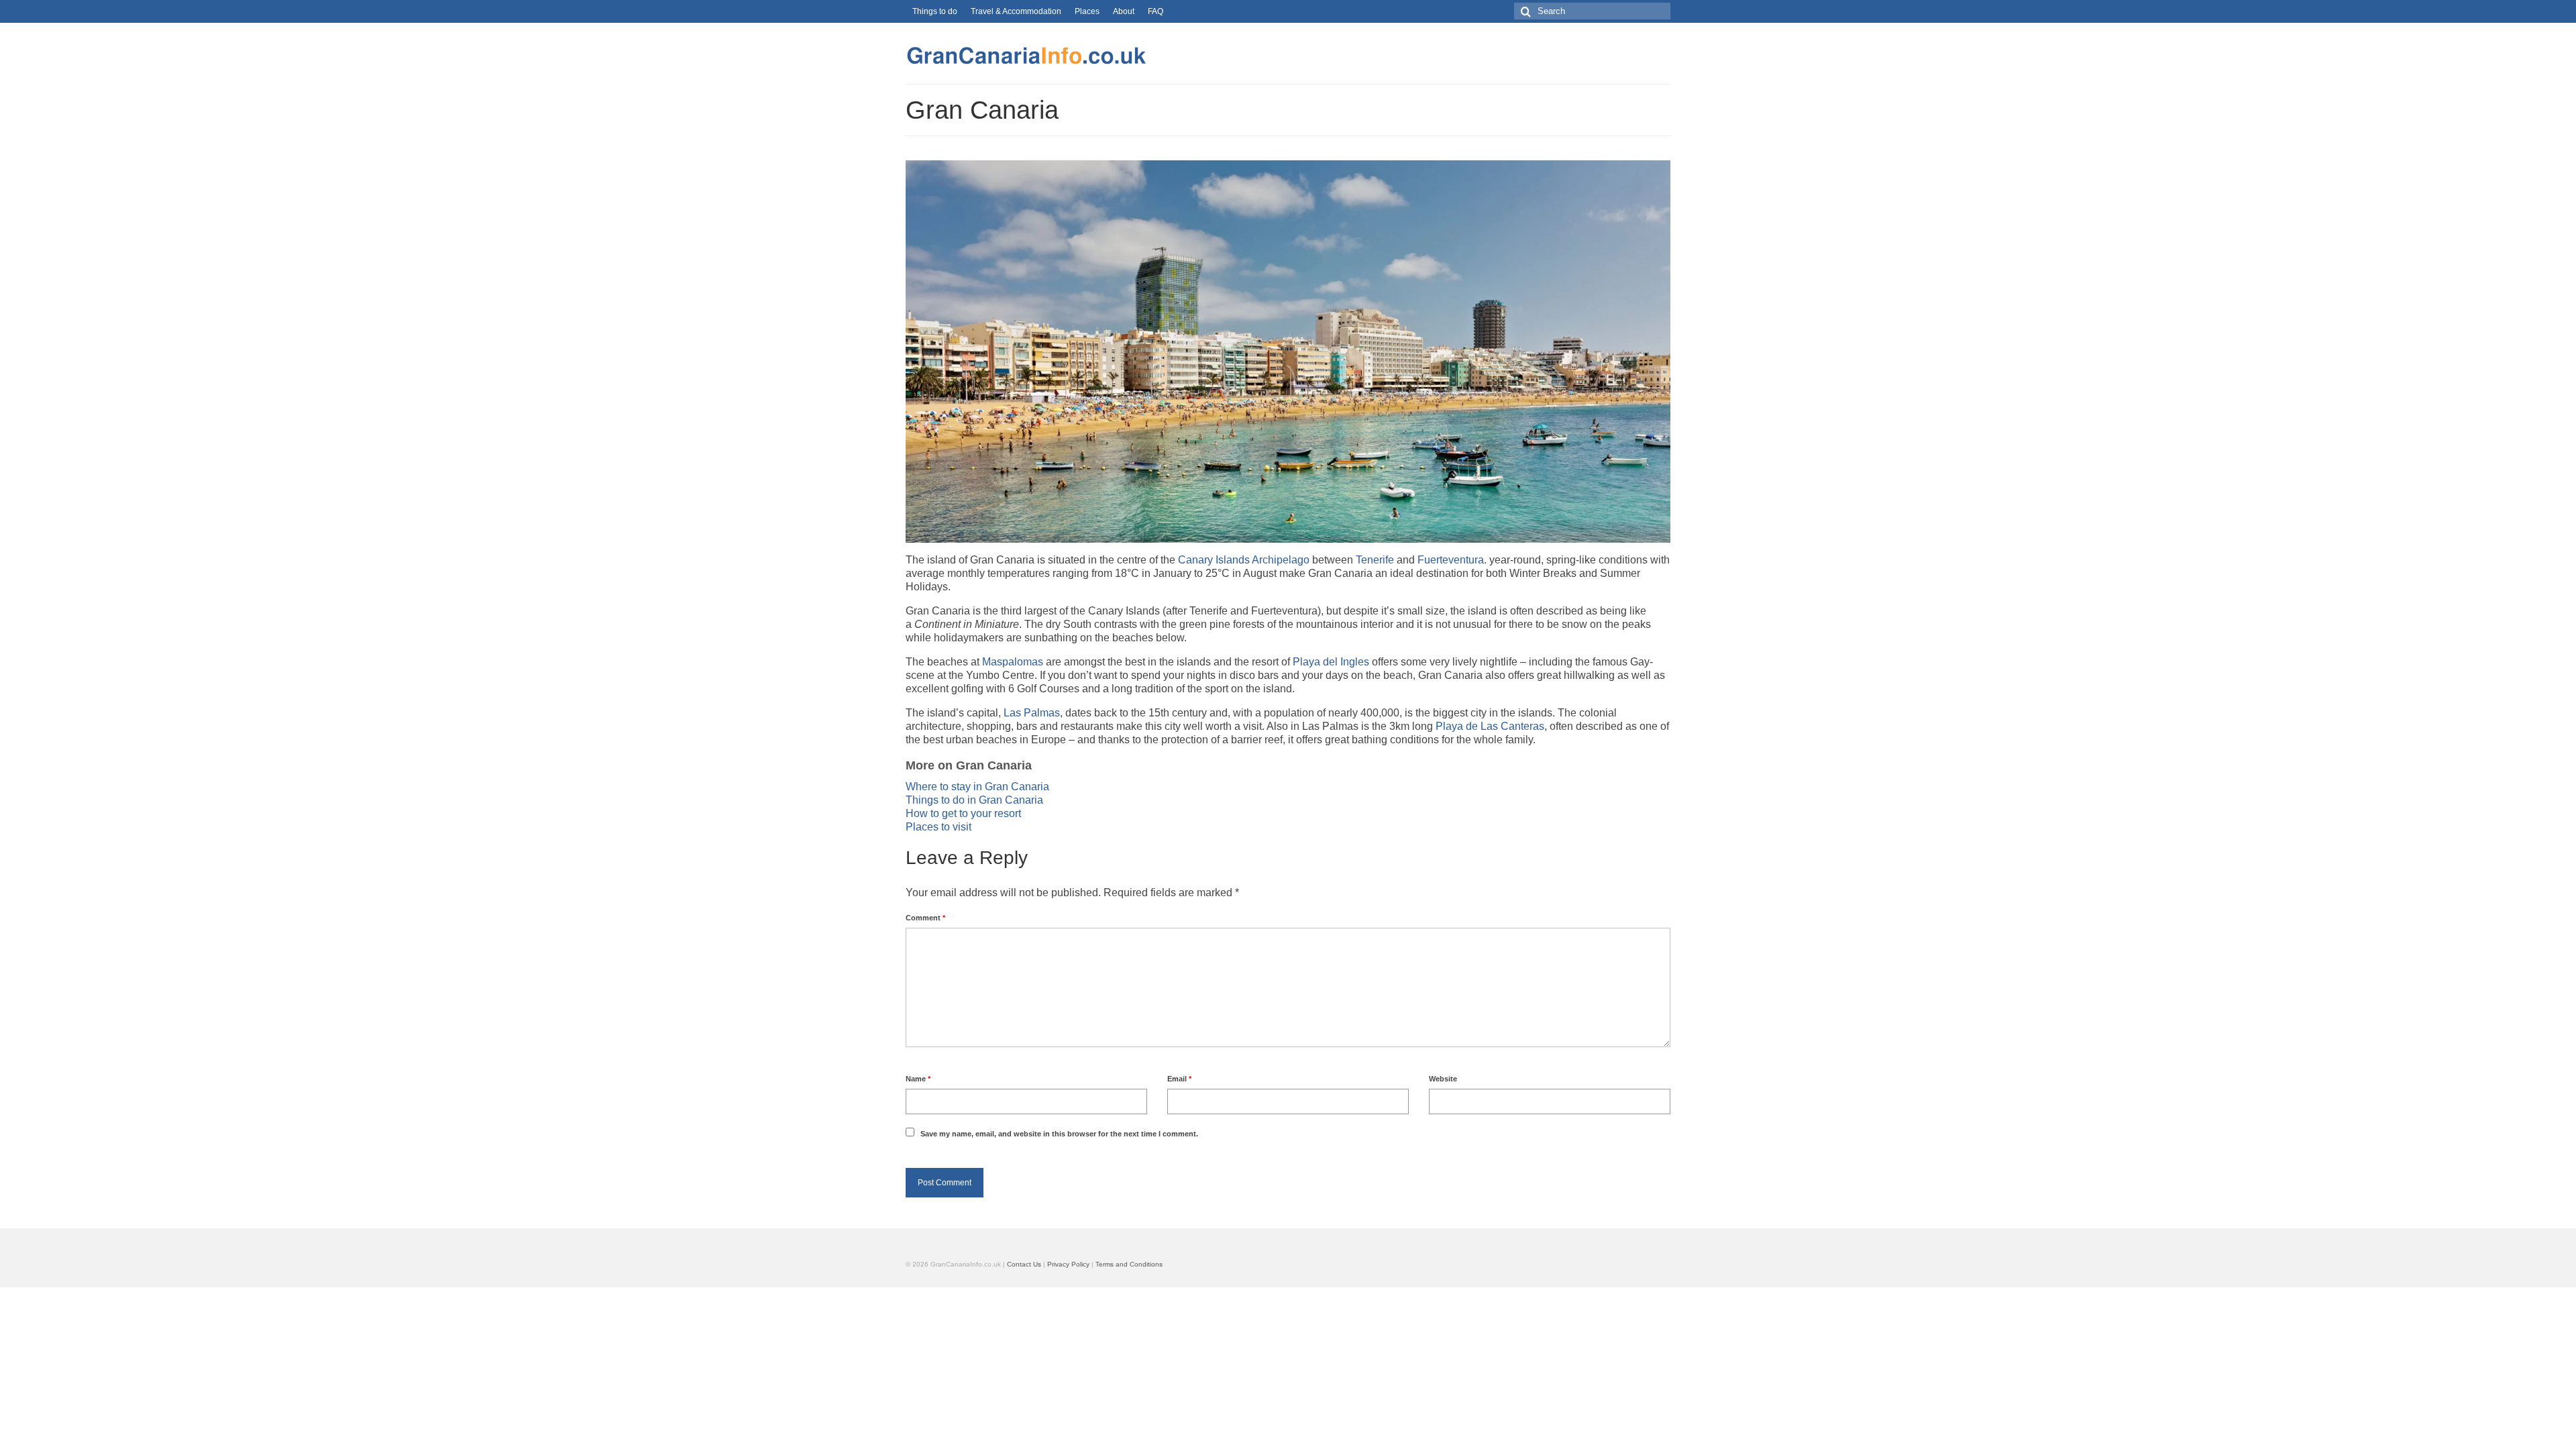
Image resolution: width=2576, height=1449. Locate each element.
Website (1443, 1079)
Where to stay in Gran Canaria (977, 787)
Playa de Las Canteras (1490, 726)
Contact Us (1024, 1264)
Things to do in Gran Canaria (974, 800)
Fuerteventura (1451, 560)
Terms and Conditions (1129, 1264)
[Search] (1524, 11)
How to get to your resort (963, 813)
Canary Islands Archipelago (1244, 560)
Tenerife (1375, 560)
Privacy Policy (1068, 1264)
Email (1179, 1079)
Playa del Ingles (1331, 662)
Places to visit (938, 827)
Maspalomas (1013, 662)
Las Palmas (1032, 713)
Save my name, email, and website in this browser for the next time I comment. (1059, 1134)
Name (918, 1079)
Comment (925, 918)
